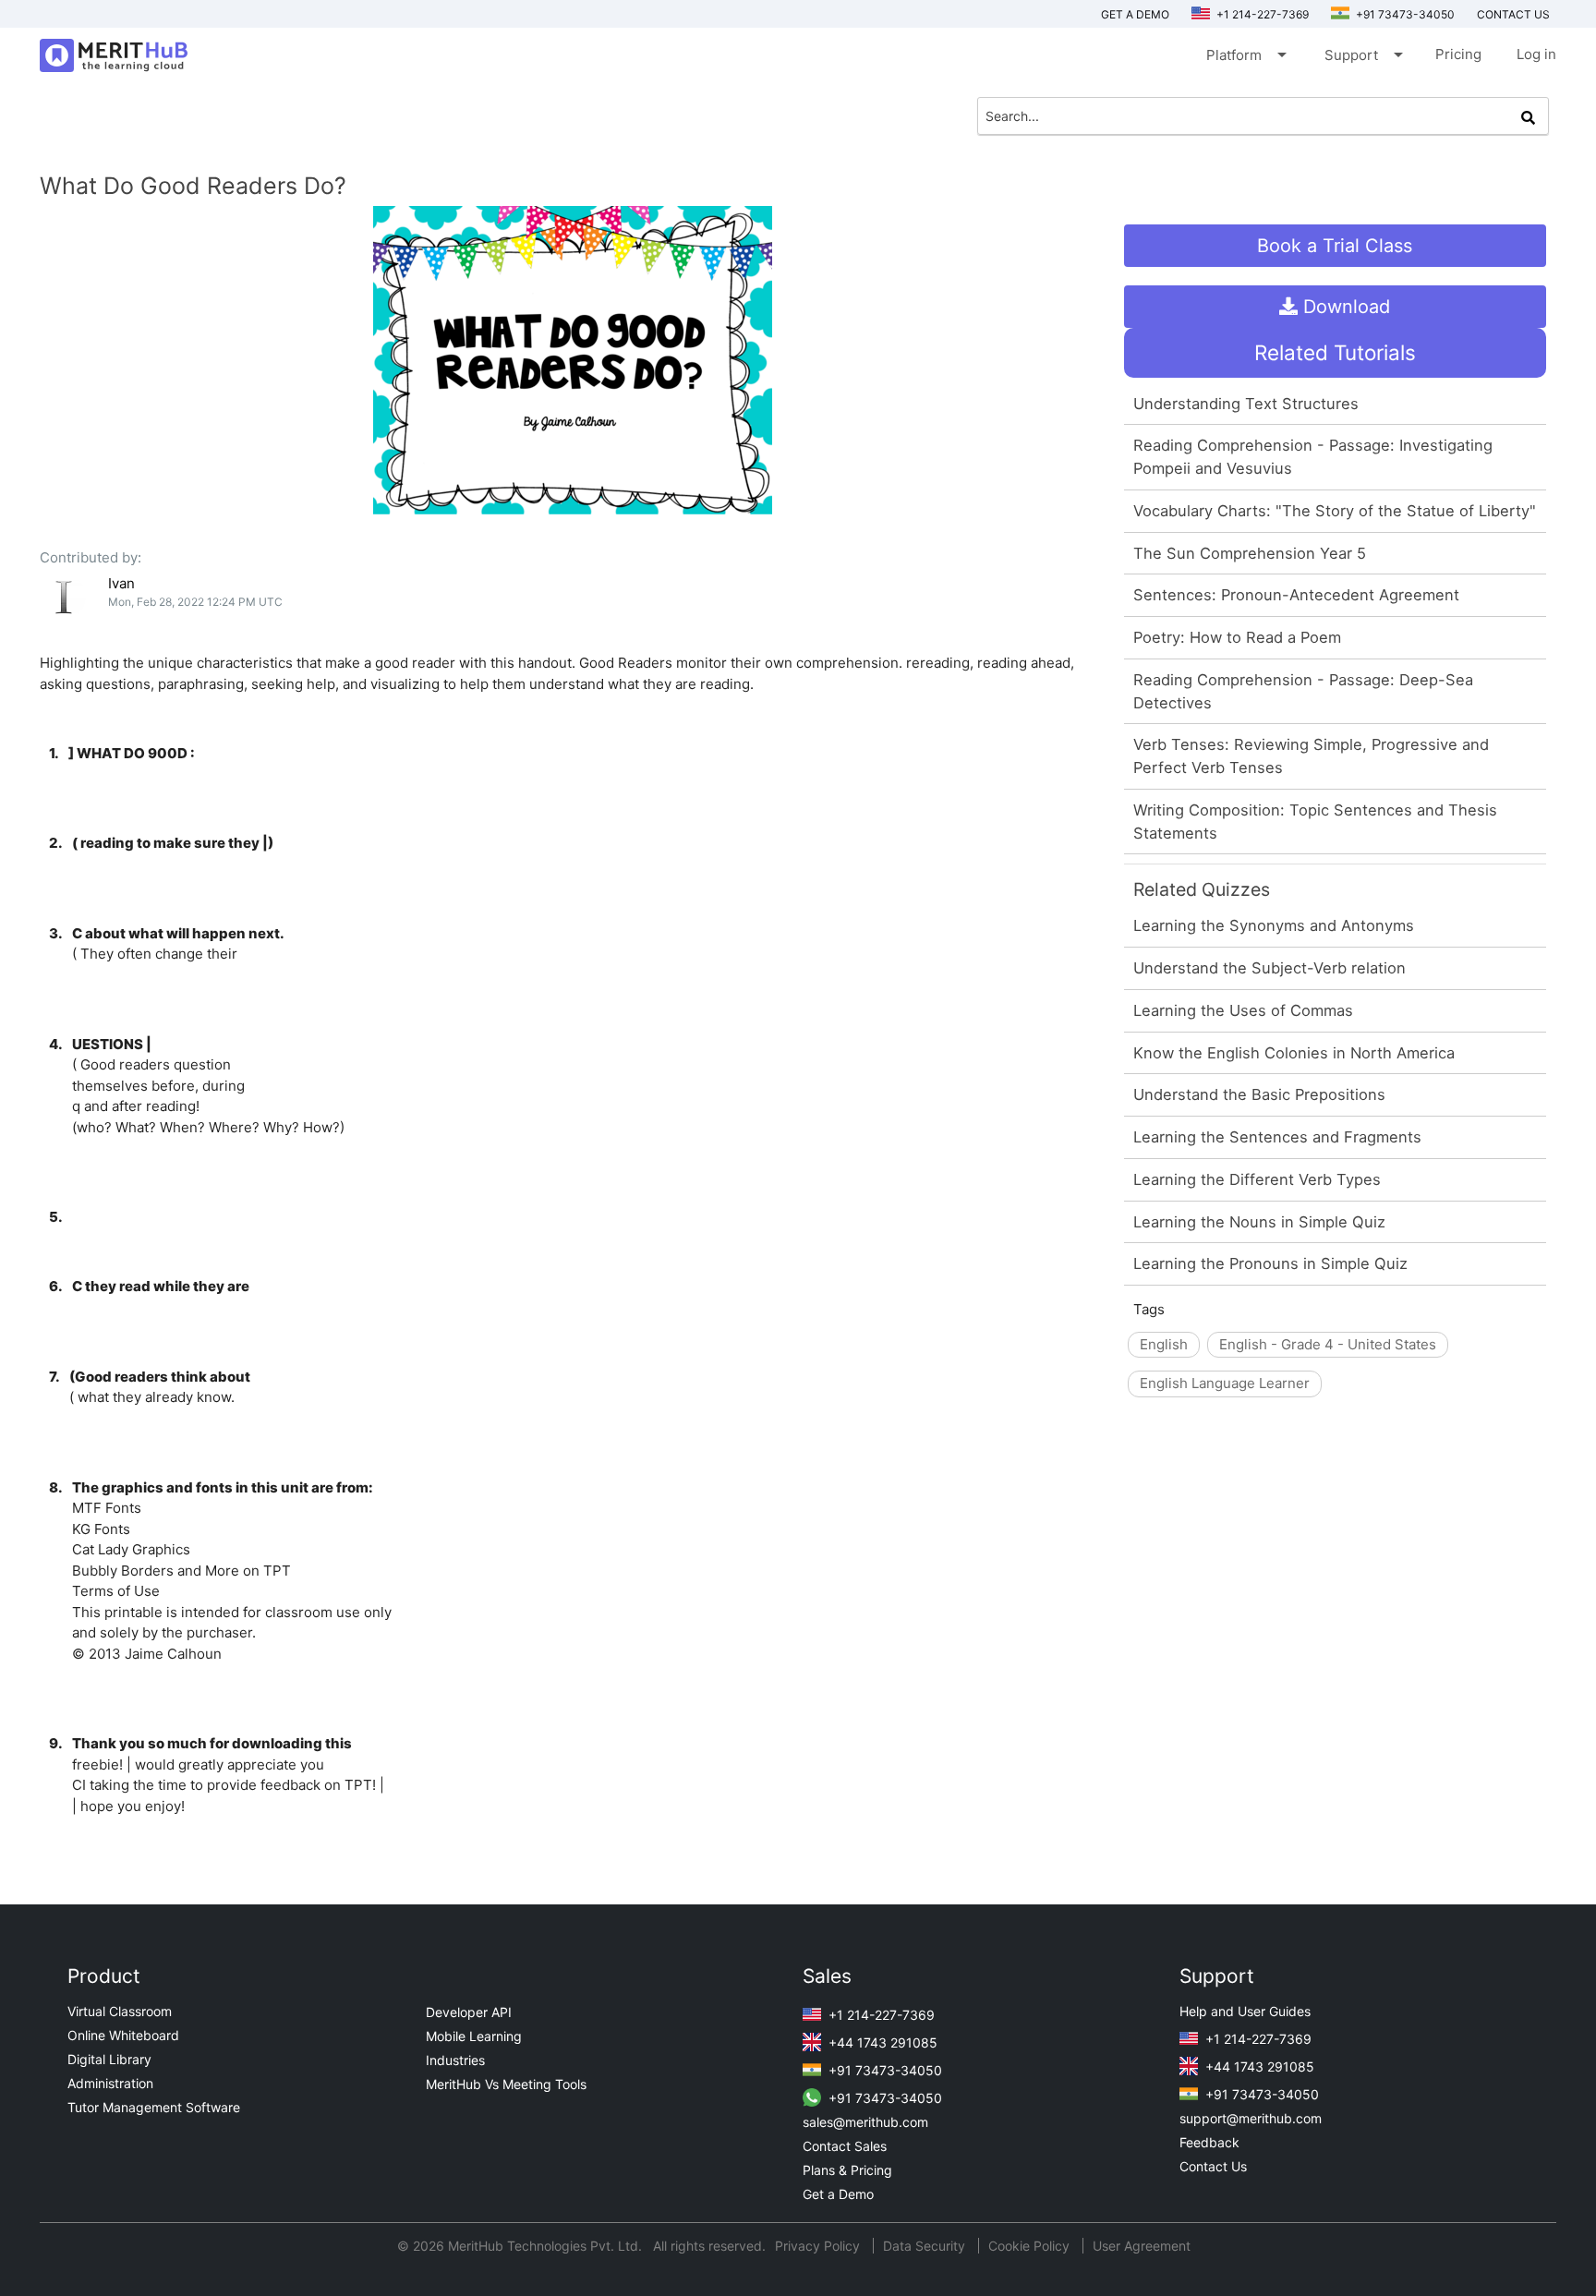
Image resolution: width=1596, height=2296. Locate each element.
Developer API (469, 2012)
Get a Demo (1135, 14)
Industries (455, 2060)
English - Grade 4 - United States (1328, 1344)
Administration (110, 2083)
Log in (1536, 54)
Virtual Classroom (120, 2011)
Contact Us (1213, 2166)
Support (1362, 54)
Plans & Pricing (847, 2170)
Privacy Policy (819, 2246)
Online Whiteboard (123, 2035)
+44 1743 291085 (881, 2042)
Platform (1245, 54)
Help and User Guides (1245, 2011)
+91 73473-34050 (1404, 14)
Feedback (1209, 2142)
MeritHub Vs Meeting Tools (506, 2084)
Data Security (926, 2246)
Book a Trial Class (1335, 246)
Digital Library (109, 2059)
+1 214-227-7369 (1261, 14)
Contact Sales (845, 2146)
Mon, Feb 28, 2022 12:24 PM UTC (195, 602)
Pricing (1458, 54)
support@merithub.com (1251, 2118)
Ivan (121, 583)
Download (1344, 307)
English (1164, 1344)
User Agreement (1142, 2246)
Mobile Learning (474, 2036)
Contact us (1513, 14)
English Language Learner (1225, 1383)
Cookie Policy (1029, 2246)
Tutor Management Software (154, 2107)
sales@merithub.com (865, 2122)
